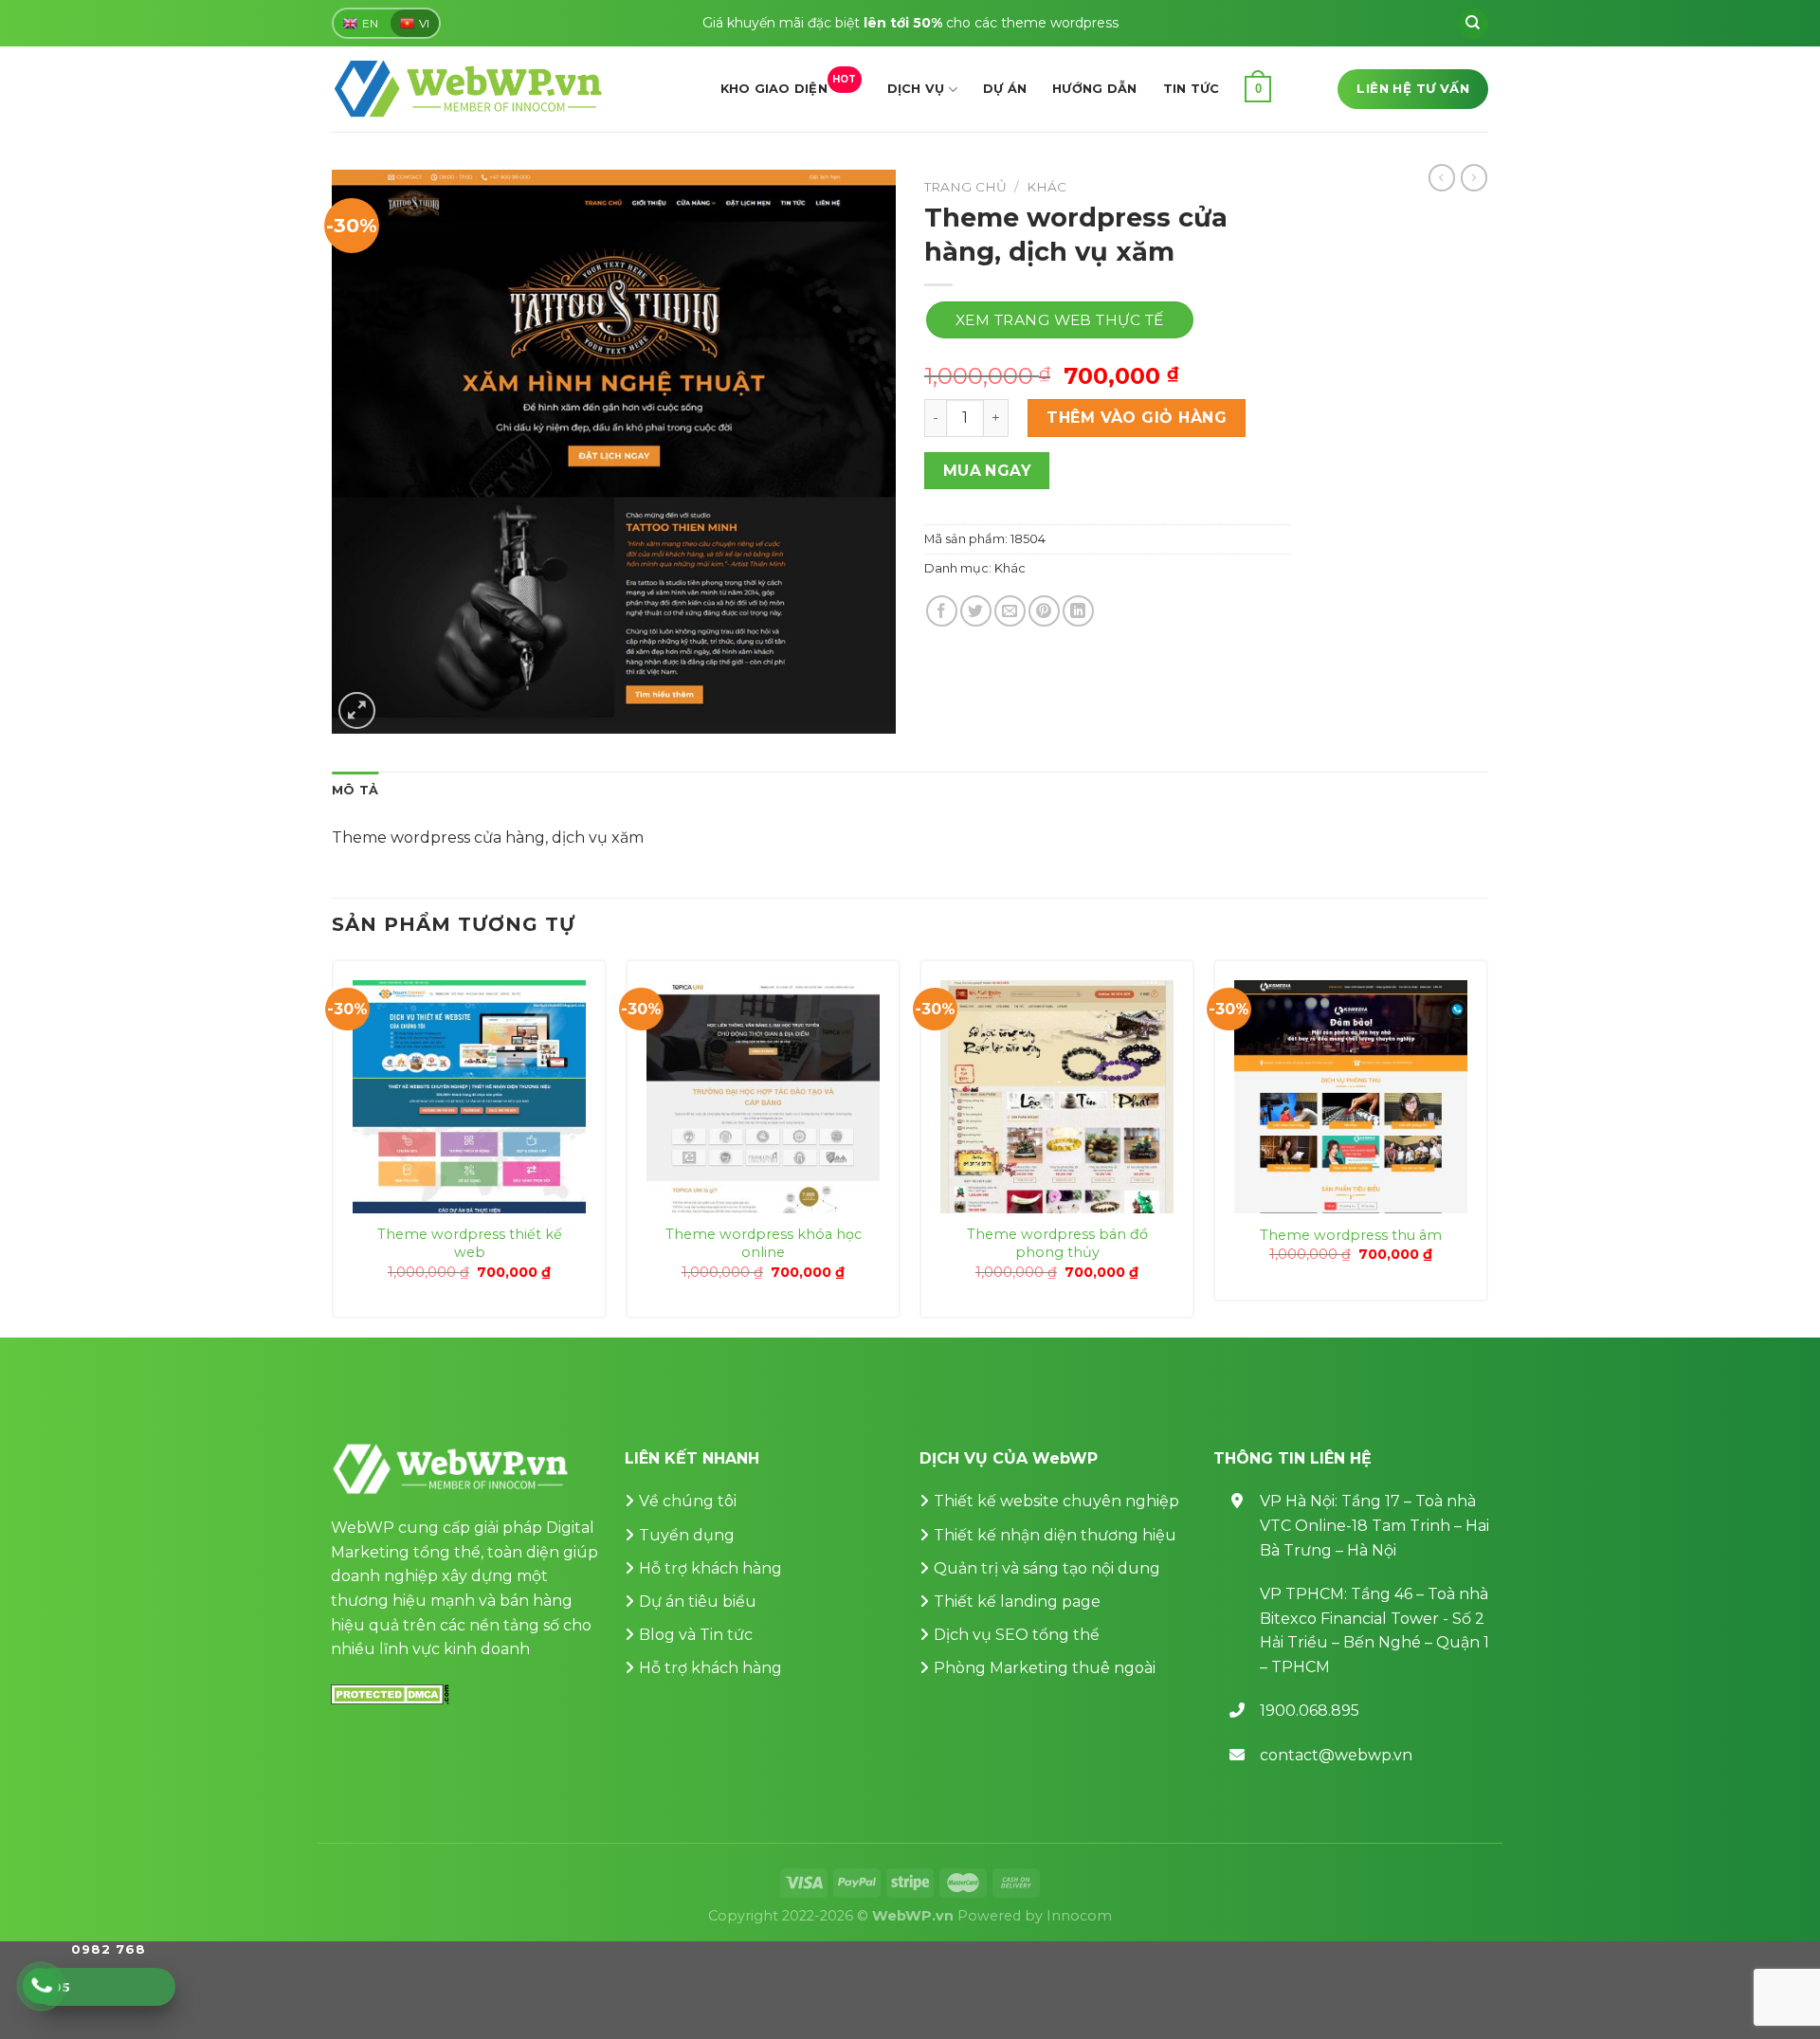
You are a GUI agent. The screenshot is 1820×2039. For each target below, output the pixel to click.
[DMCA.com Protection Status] (390, 1693)
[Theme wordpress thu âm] (1351, 1097)
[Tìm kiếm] (1473, 24)
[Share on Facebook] (942, 611)
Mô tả (355, 790)
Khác (1046, 187)
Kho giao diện (789, 84)
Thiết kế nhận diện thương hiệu (1055, 1535)
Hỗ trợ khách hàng (710, 1568)
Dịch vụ (916, 89)
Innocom (1079, 1916)
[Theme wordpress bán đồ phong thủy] (1057, 1097)
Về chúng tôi (688, 1501)
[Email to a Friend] (1010, 611)
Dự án (1005, 89)
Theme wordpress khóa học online (764, 1243)
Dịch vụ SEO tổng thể (1017, 1635)
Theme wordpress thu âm (1351, 1235)
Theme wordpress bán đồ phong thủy (1057, 1243)
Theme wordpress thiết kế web (470, 1243)
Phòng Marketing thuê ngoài (1045, 1668)
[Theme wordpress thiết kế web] (469, 1097)
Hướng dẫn (1094, 89)
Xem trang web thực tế (1060, 320)
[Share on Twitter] (976, 611)
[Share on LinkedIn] (1078, 611)
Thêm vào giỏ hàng (1137, 418)
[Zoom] (357, 710)
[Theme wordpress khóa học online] (763, 1097)
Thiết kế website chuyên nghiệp (1056, 1501)
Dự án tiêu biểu (698, 1602)
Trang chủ (965, 187)
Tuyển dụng (687, 1535)
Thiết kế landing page (1017, 1602)
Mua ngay (987, 471)
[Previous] (333, 1147)
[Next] (1487, 1147)
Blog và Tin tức (696, 1635)
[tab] (355, 791)
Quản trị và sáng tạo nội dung (1047, 1568)
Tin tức (1192, 89)
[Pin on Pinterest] (1044, 611)
